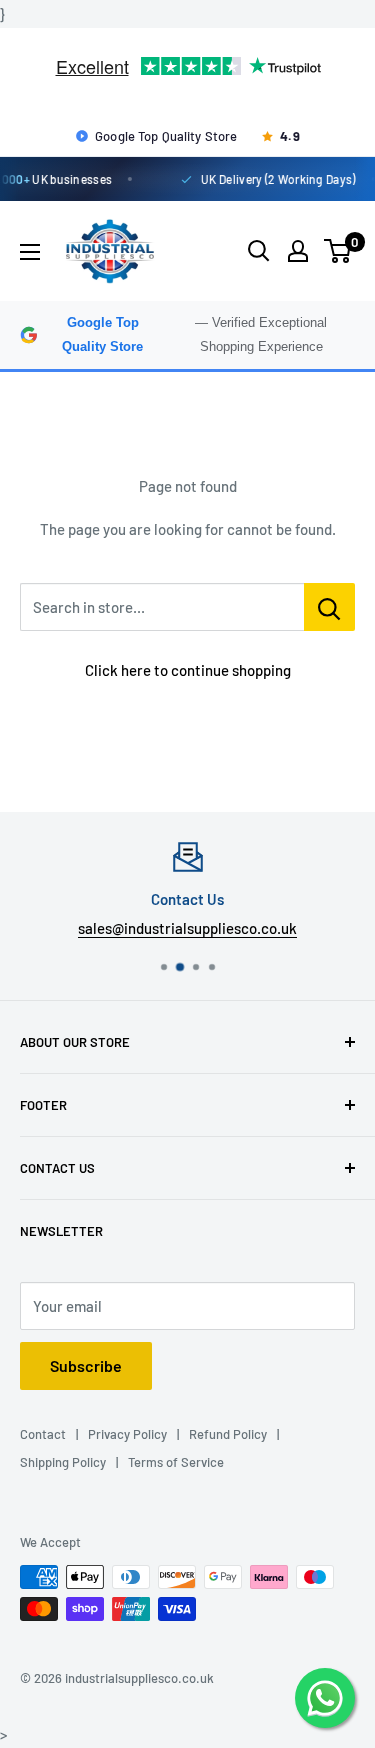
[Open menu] (30, 252)
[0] (338, 251)
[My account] (298, 251)
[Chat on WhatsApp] (325, 1698)
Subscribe (86, 1365)
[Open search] (259, 251)
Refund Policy (228, 1434)
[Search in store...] (329, 607)
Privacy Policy (127, 1434)
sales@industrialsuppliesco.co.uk (187, 928)
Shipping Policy (63, 1462)
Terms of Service (176, 1462)
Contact (43, 1434)
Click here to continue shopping (188, 670)
